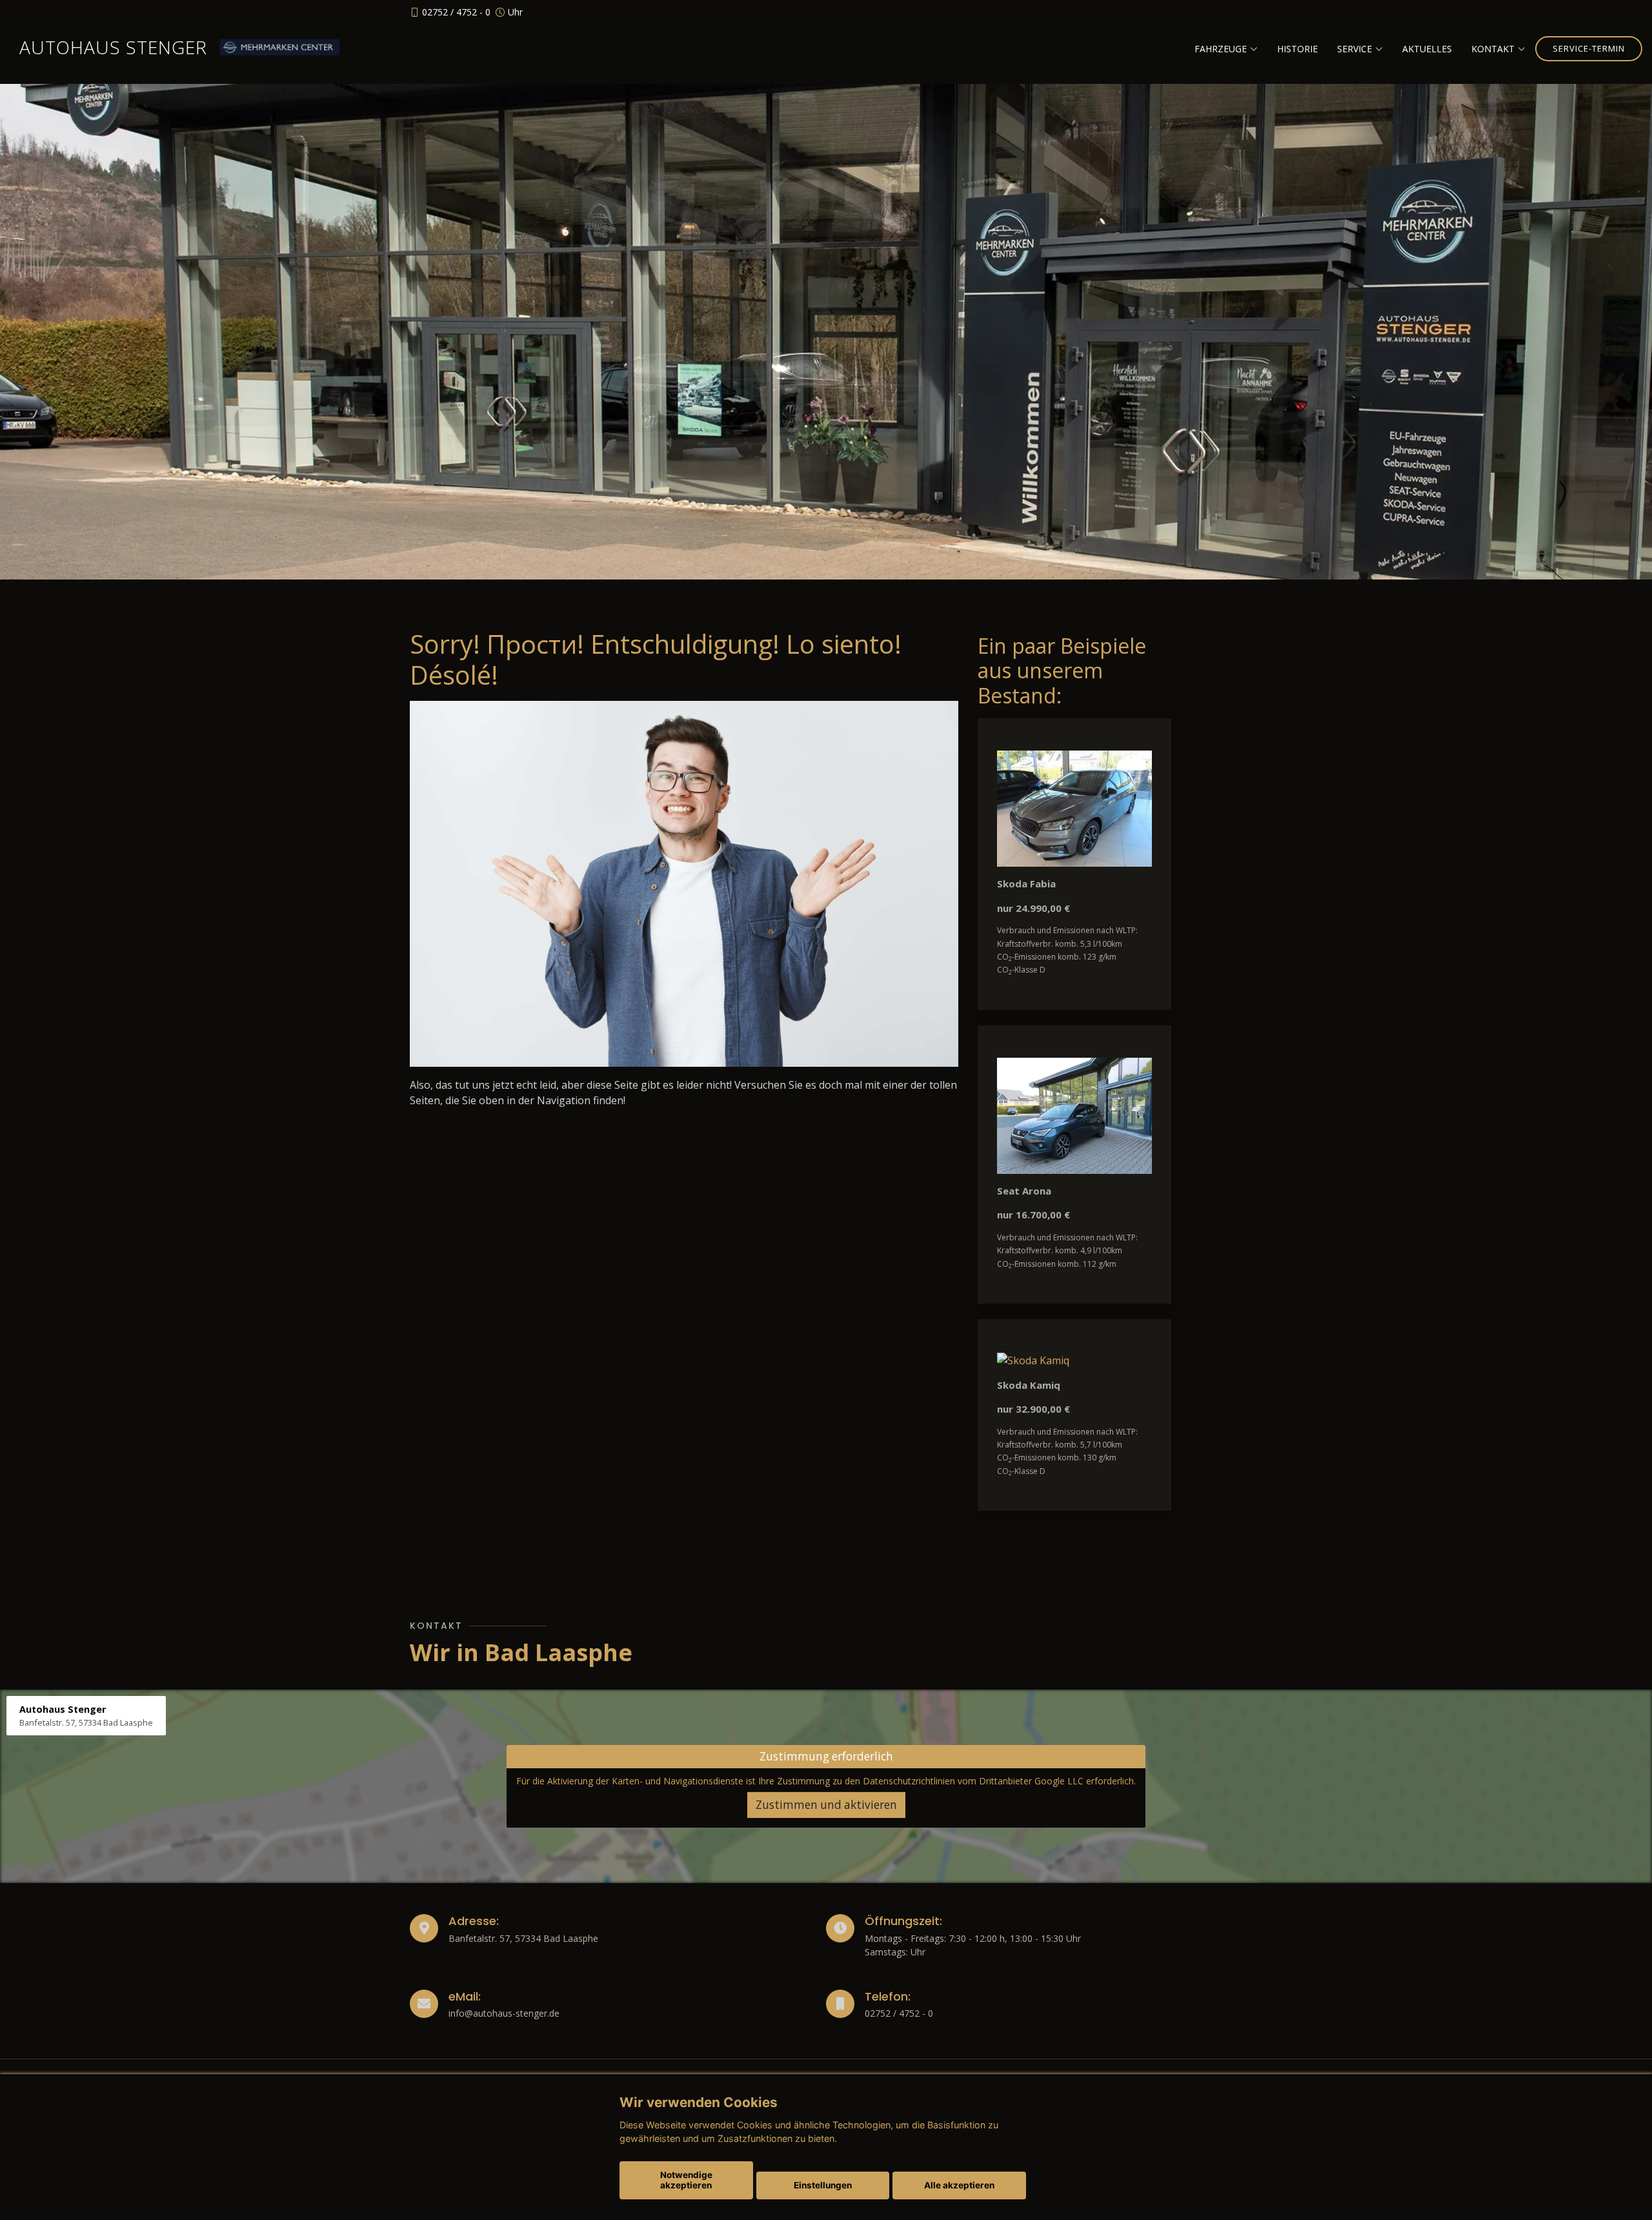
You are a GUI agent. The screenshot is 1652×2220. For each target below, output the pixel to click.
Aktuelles (1427, 49)
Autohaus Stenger (113, 47)
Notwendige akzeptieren (686, 2180)
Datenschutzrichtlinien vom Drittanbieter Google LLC (973, 1781)
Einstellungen (823, 2185)
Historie (1297, 49)
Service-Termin (1589, 48)
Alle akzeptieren (959, 2185)
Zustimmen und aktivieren (826, 1805)
